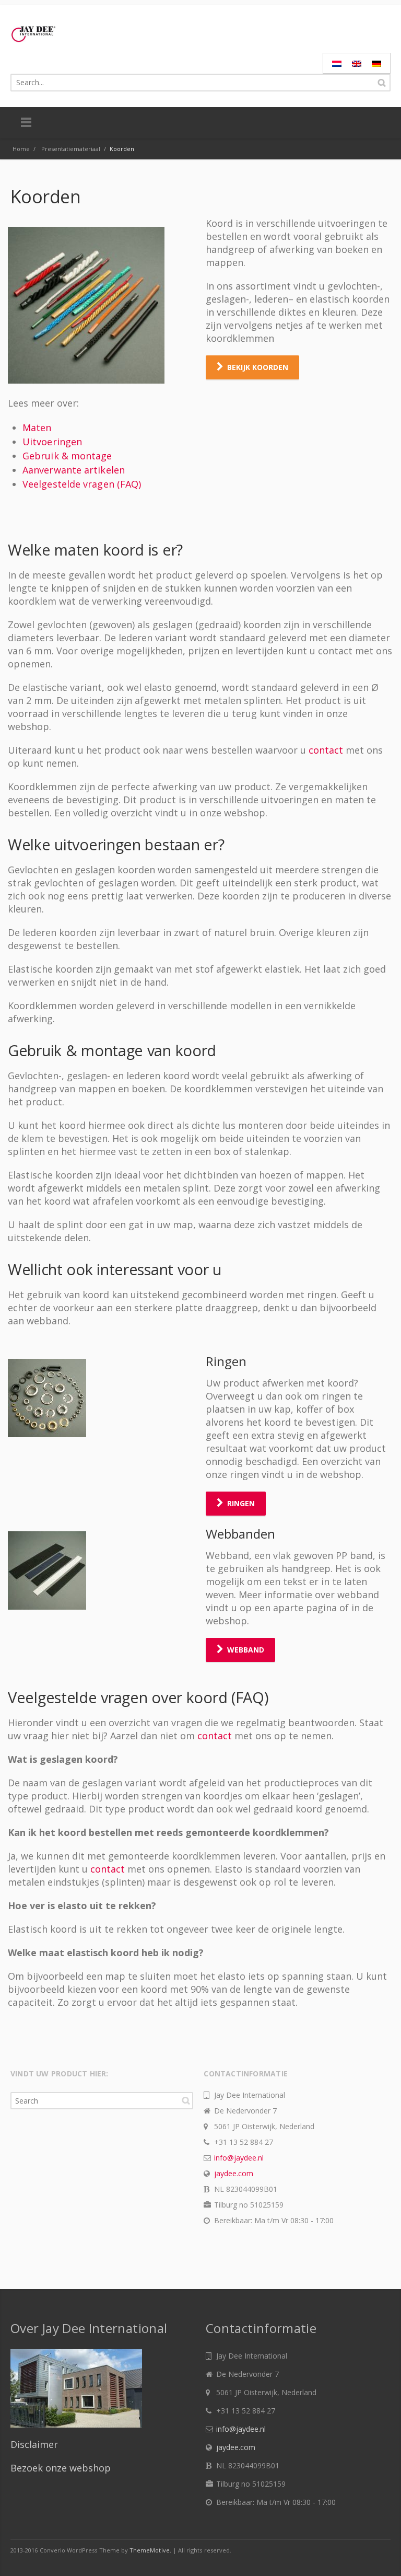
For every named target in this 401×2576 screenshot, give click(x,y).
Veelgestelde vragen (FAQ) (82, 484)
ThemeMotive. (150, 2550)
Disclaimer (34, 2444)
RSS (380, 2550)
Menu (26, 123)
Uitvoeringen (52, 442)
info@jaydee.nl (239, 2158)
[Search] (382, 83)
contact (327, 750)
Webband (246, 1650)
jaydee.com (234, 2173)
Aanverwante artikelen (74, 470)
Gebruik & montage (67, 456)
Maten (37, 428)
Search (186, 2100)
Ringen (241, 1503)
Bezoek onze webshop (61, 2468)
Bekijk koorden (258, 367)
